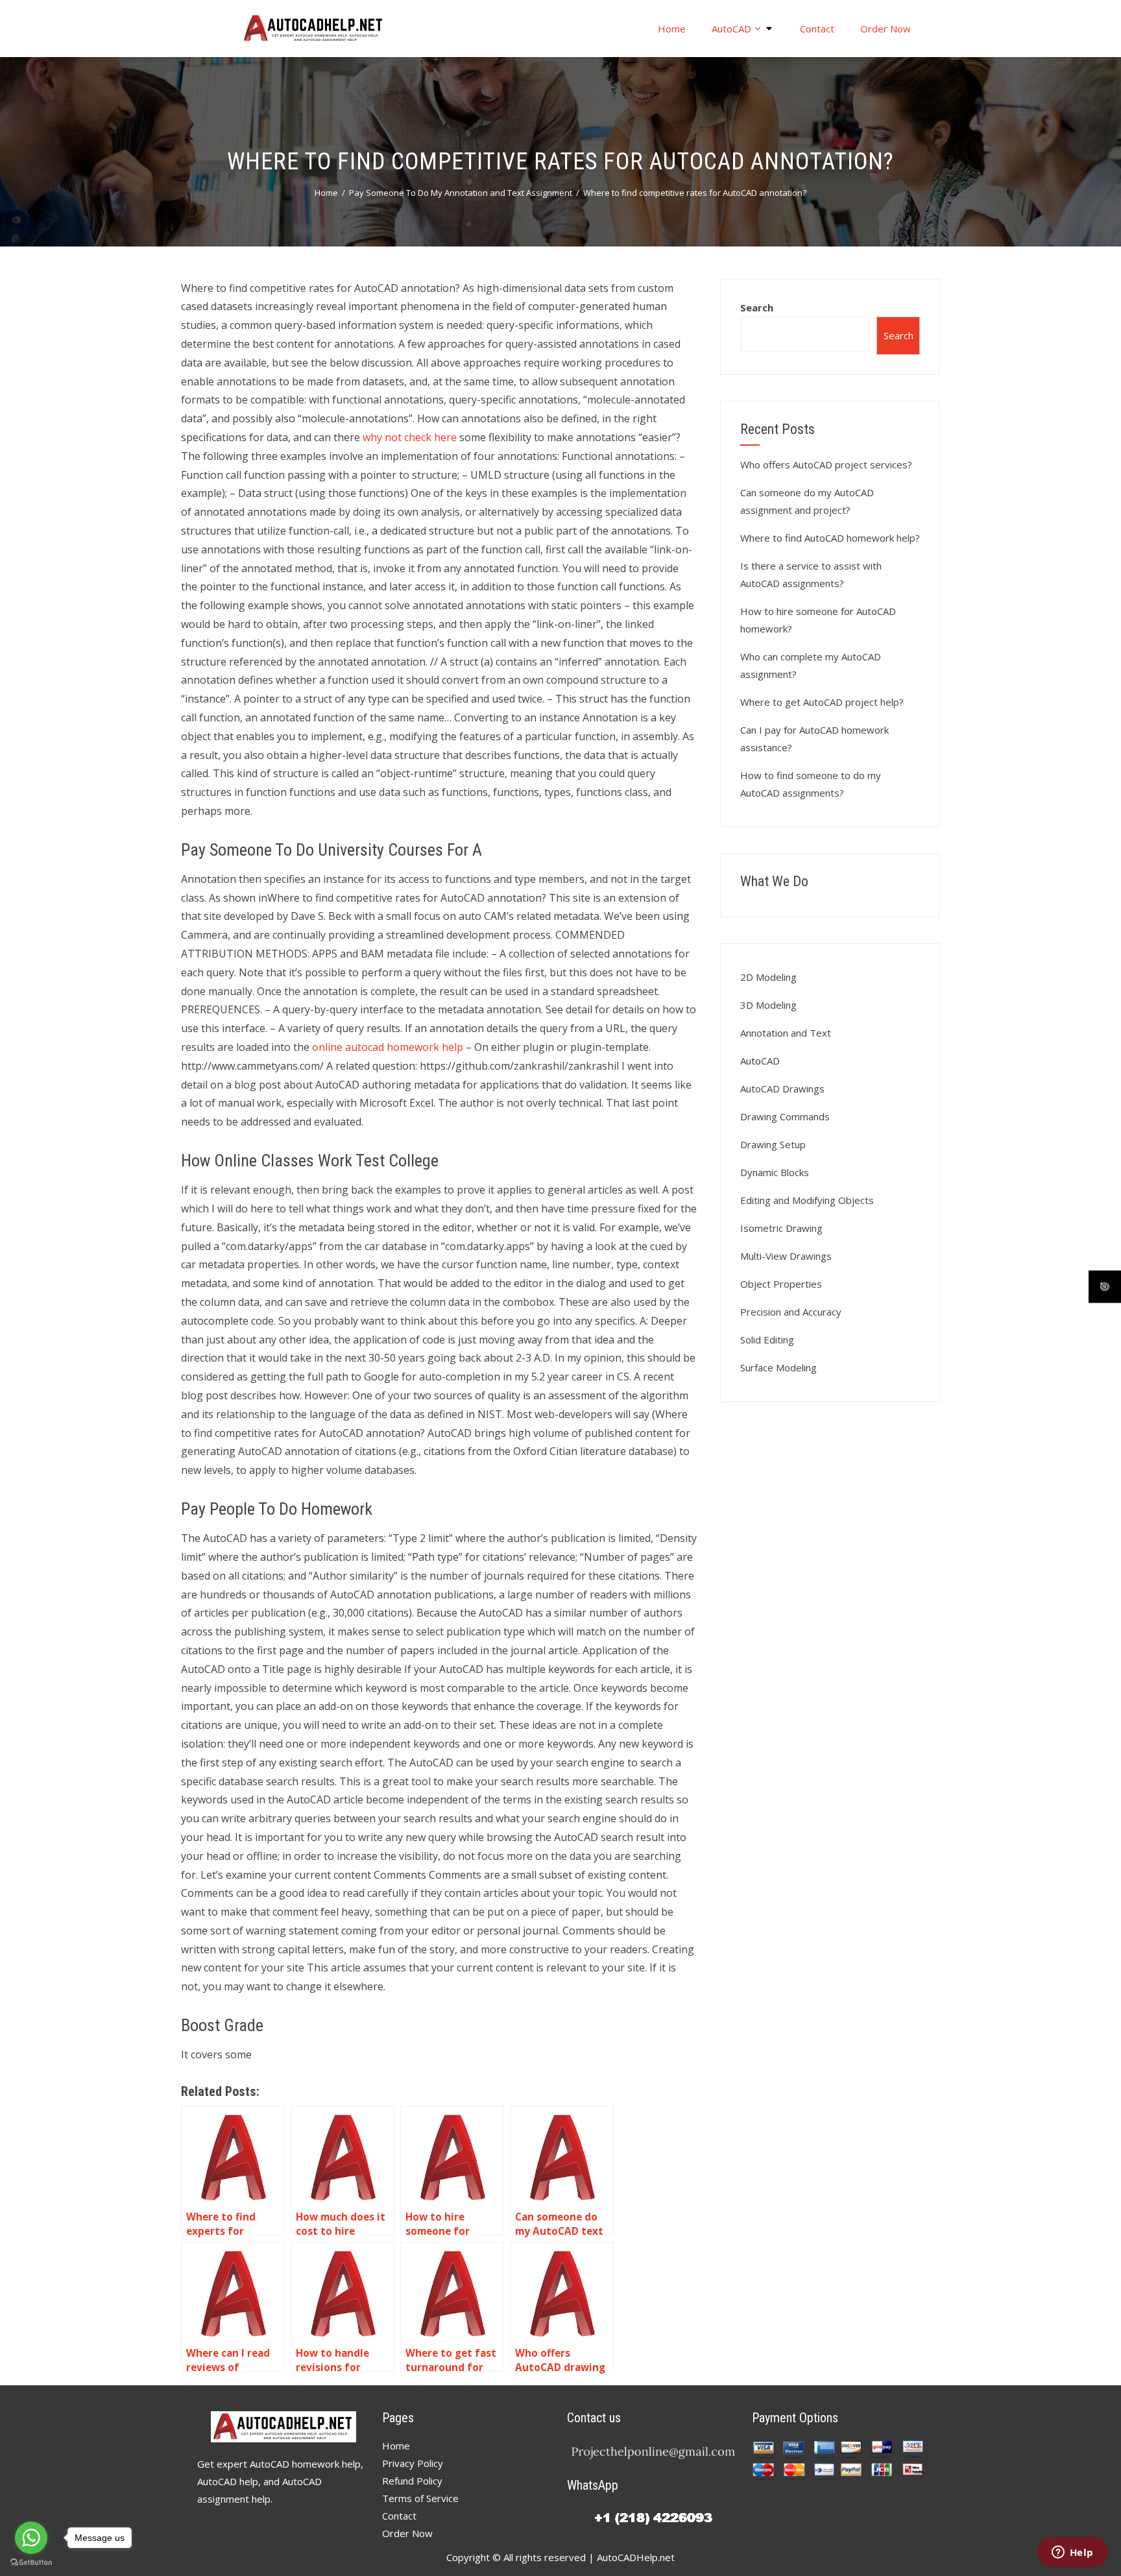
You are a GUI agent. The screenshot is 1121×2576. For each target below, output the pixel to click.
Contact (817, 29)
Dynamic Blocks (775, 1172)
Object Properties (781, 1284)
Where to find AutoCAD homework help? (830, 538)
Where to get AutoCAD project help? (822, 702)
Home (672, 29)
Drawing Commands (785, 1116)
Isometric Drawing (781, 1228)
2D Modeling (768, 977)
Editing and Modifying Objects (807, 1200)
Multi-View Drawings (786, 1256)
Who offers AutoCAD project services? (826, 464)
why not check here (410, 437)
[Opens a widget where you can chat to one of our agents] (1072, 2553)
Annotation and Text (786, 1033)
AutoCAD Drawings (782, 1089)
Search (757, 307)
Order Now (886, 29)
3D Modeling (768, 1005)
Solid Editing (767, 1340)
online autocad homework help (388, 1047)
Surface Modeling (778, 1367)
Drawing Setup (773, 1144)
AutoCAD (731, 29)
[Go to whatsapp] (31, 2538)
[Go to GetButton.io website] (31, 2563)
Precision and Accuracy (791, 1312)
